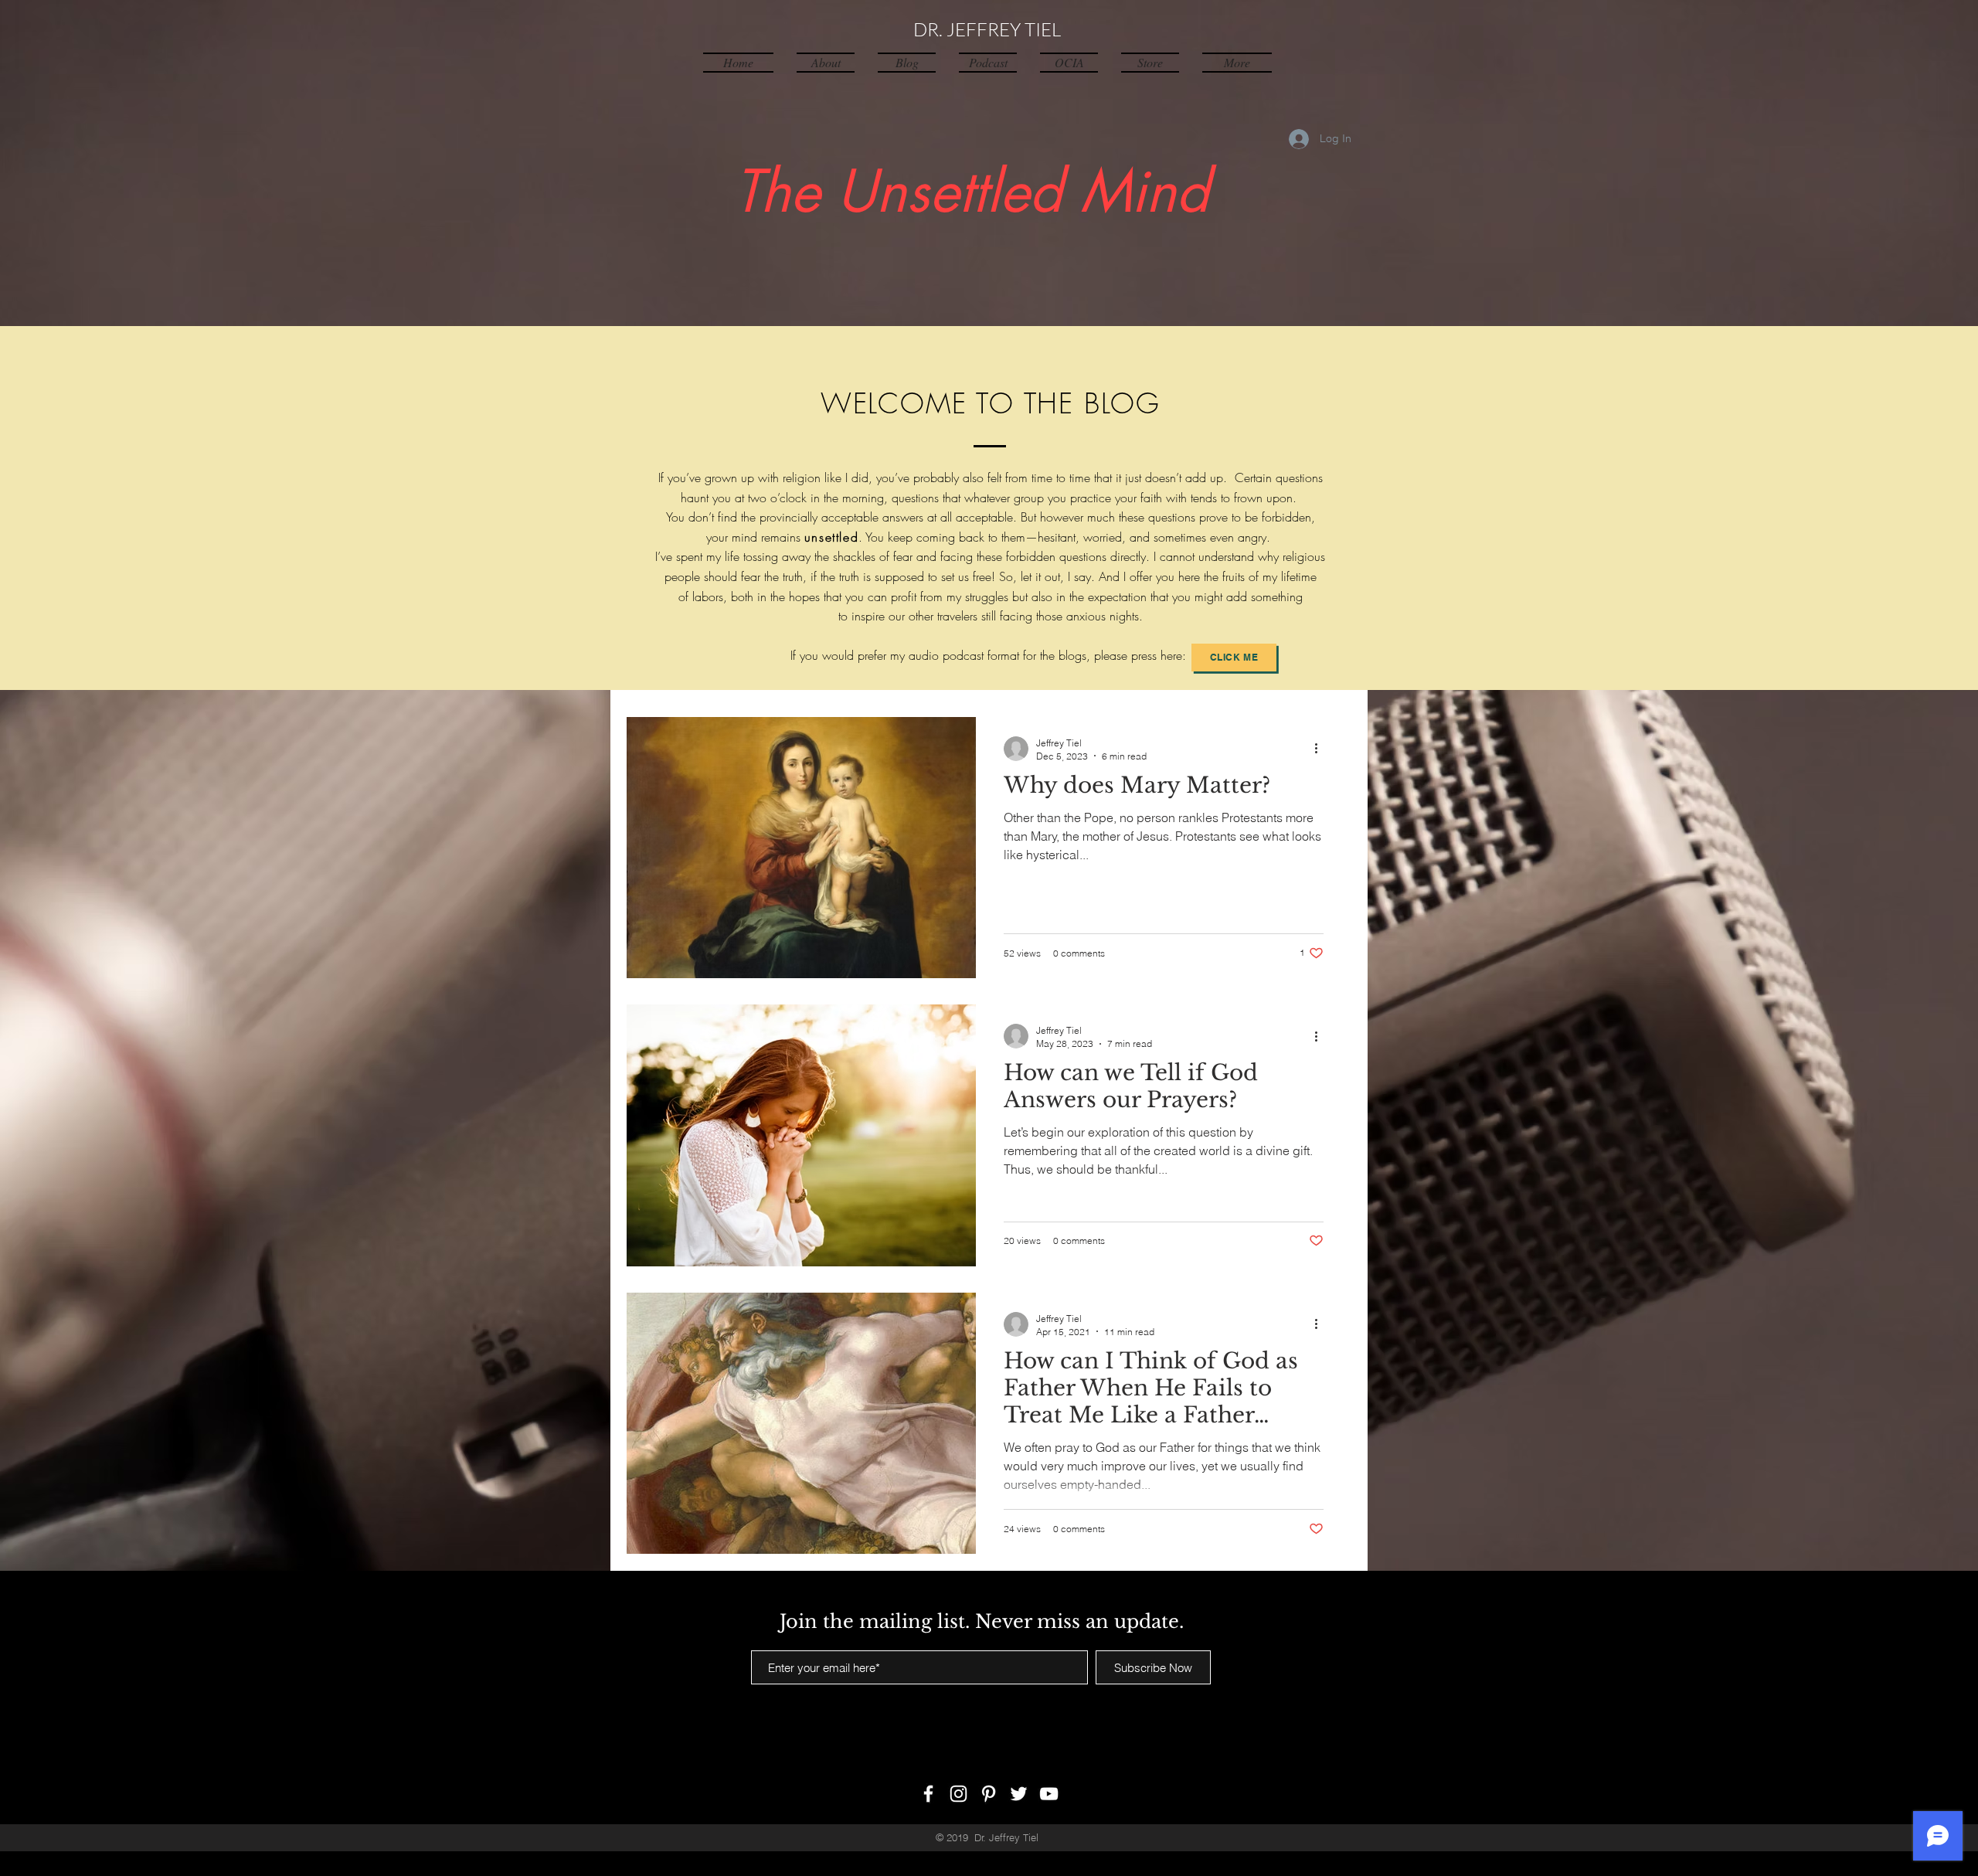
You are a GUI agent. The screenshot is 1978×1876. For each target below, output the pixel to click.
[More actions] (1321, 749)
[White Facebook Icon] (928, 1794)
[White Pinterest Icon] (989, 1794)
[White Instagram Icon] (958, 1794)
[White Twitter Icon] (1019, 1794)
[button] (1231, 62)
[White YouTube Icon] (1049, 1794)
